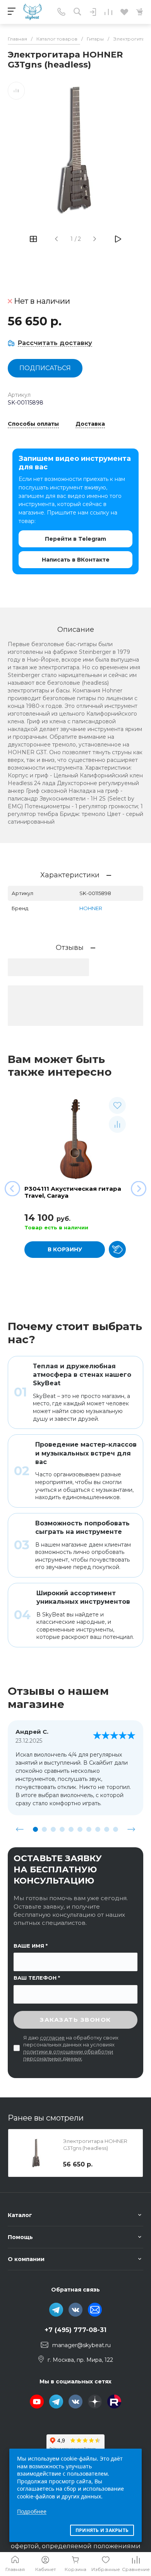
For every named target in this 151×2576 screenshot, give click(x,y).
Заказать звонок (75, 2020)
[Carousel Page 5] (71, 1829)
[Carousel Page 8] (98, 1829)
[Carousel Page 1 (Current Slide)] (35, 1829)
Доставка (90, 424)
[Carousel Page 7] (89, 1829)
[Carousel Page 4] (62, 1829)
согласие (52, 2038)
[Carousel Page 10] (116, 1829)
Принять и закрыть (102, 2530)
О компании (26, 2259)
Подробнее (32, 2511)
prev (20, 1829)
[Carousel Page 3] (53, 1829)
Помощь (20, 2237)
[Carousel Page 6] (80, 1829)
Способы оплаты (33, 424)
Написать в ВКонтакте (76, 560)
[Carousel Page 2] (44, 1829)
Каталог (20, 2215)
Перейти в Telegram (75, 539)
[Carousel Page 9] (107, 1829)
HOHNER (91, 908)
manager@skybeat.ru (82, 2345)
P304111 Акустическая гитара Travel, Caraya (73, 1192)
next (131, 1829)
